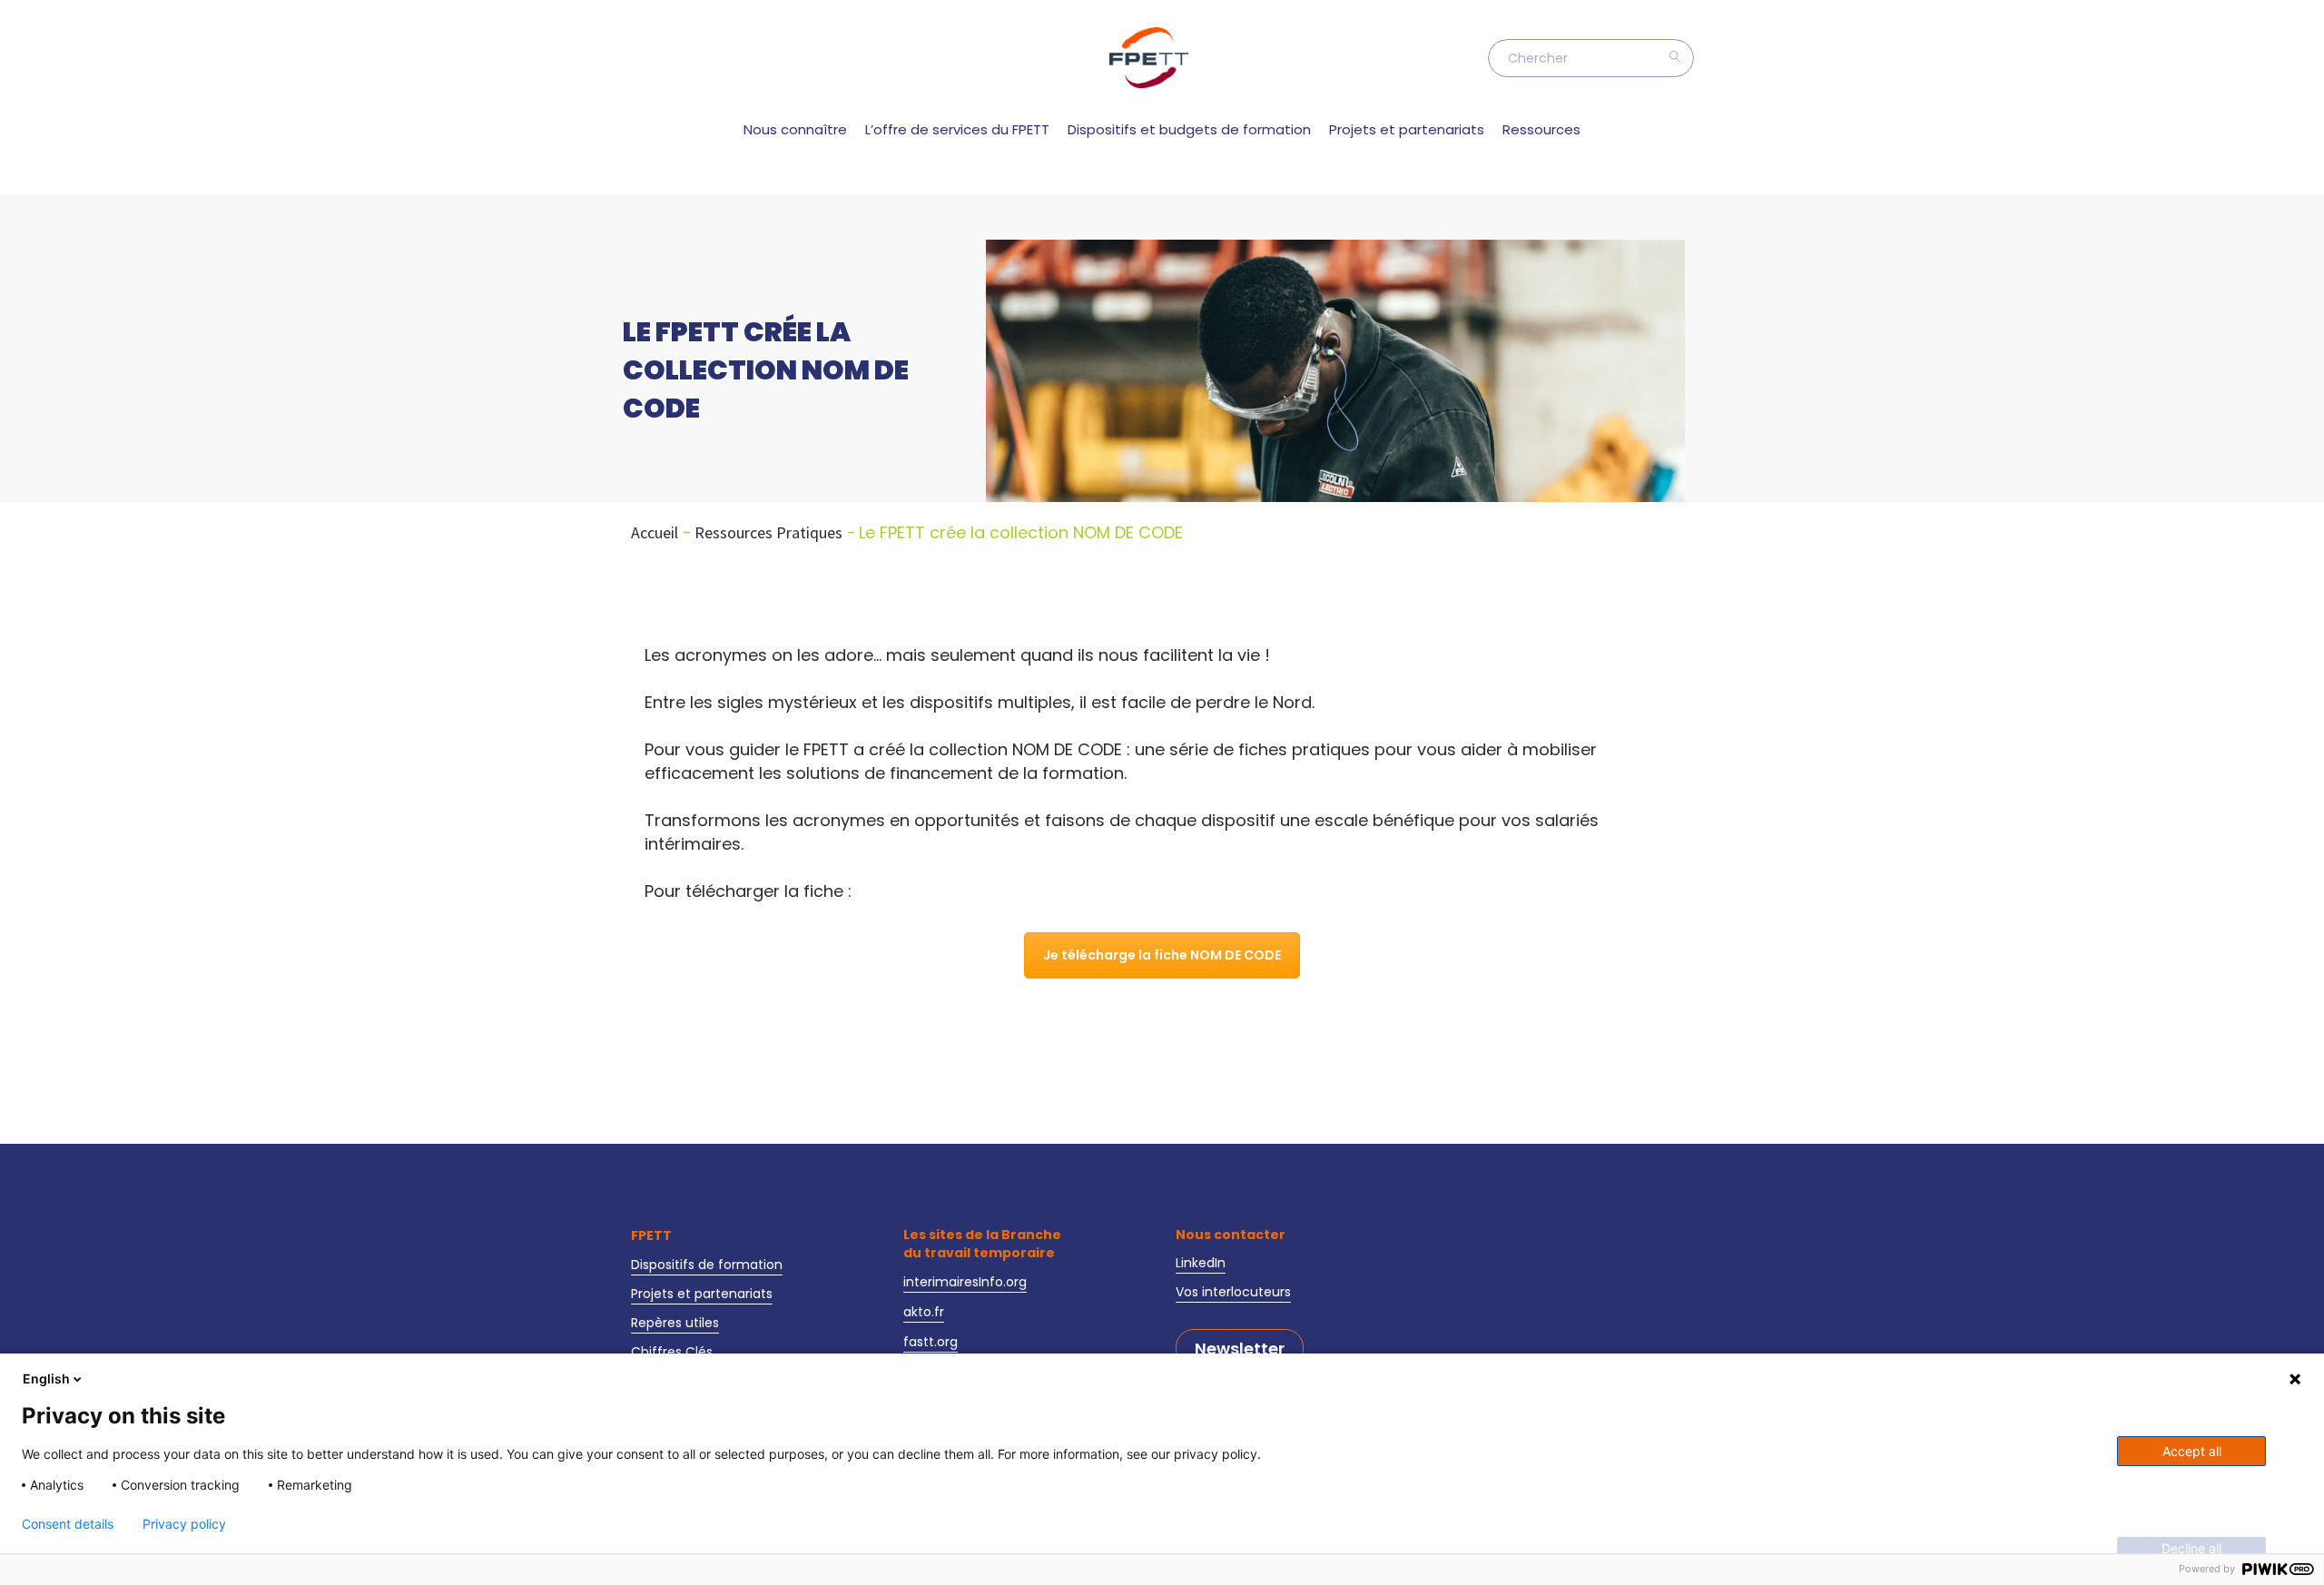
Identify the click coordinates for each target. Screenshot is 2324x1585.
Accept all (2192, 1451)
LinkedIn (1201, 1263)
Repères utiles (675, 1323)
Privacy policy (184, 1524)
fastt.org (931, 1342)
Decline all (2191, 1548)
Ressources (1541, 129)
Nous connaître (795, 129)
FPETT (651, 1236)
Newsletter (1240, 1349)
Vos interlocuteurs (1233, 1292)
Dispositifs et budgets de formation (1189, 129)
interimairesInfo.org (965, 1282)
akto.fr (924, 1312)
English (46, 1378)
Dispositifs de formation (707, 1265)
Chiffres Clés (672, 1352)
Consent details (68, 1524)
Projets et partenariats (1407, 129)
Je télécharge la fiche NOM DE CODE (1162, 955)
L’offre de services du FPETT (957, 129)
